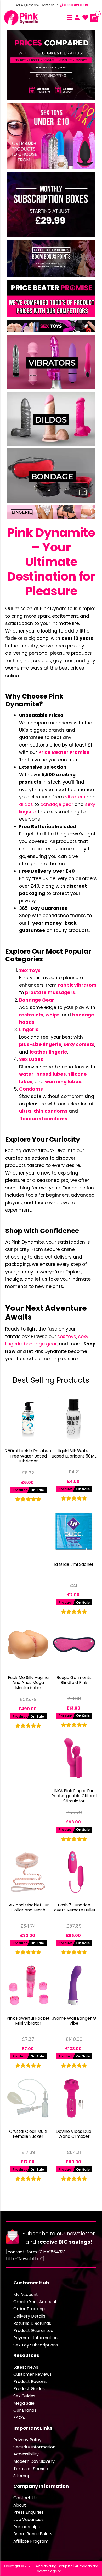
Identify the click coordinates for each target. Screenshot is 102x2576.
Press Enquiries (29, 2512)
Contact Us (25, 2498)
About (20, 2505)
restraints (31, 1015)
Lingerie (29, 1030)
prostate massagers (50, 992)
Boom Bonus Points (33, 2534)
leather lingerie (48, 1052)
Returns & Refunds (32, 2323)
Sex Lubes (31, 1059)
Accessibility (26, 2454)
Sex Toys (30, 970)
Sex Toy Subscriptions (36, 2345)
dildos (26, 804)
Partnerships (27, 2527)
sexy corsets (79, 1044)
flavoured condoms (43, 1119)
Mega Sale (24, 2403)
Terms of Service (31, 2469)
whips (53, 1015)
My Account (26, 2294)
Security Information (34, 2447)
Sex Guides (24, 2396)
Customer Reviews (32, 2374)
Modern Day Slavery (34, 2461)
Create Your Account (35, 2302)
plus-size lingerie (40, 1044)
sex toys (67, 1337)
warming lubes (63, 1082)
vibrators (75, 797)
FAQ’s (19, 2418)
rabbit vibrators (77, 985)
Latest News (26, 2367)
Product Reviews (30, 2382)
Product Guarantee (33, 2330)
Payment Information (35, 2338)
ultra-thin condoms (43, 1111)
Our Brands (25, 2410)
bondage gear (57, 804)
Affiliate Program (31, 2541)
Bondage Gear (37, 1000)
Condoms (31, 1089)
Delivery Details (29, 2316)
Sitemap (22, 2476)
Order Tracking (29, 2309)
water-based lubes (42, 1074)
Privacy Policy (27, 2440)
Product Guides (29, 2389)
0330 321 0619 (76, 5)
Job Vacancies (29, 2520)
